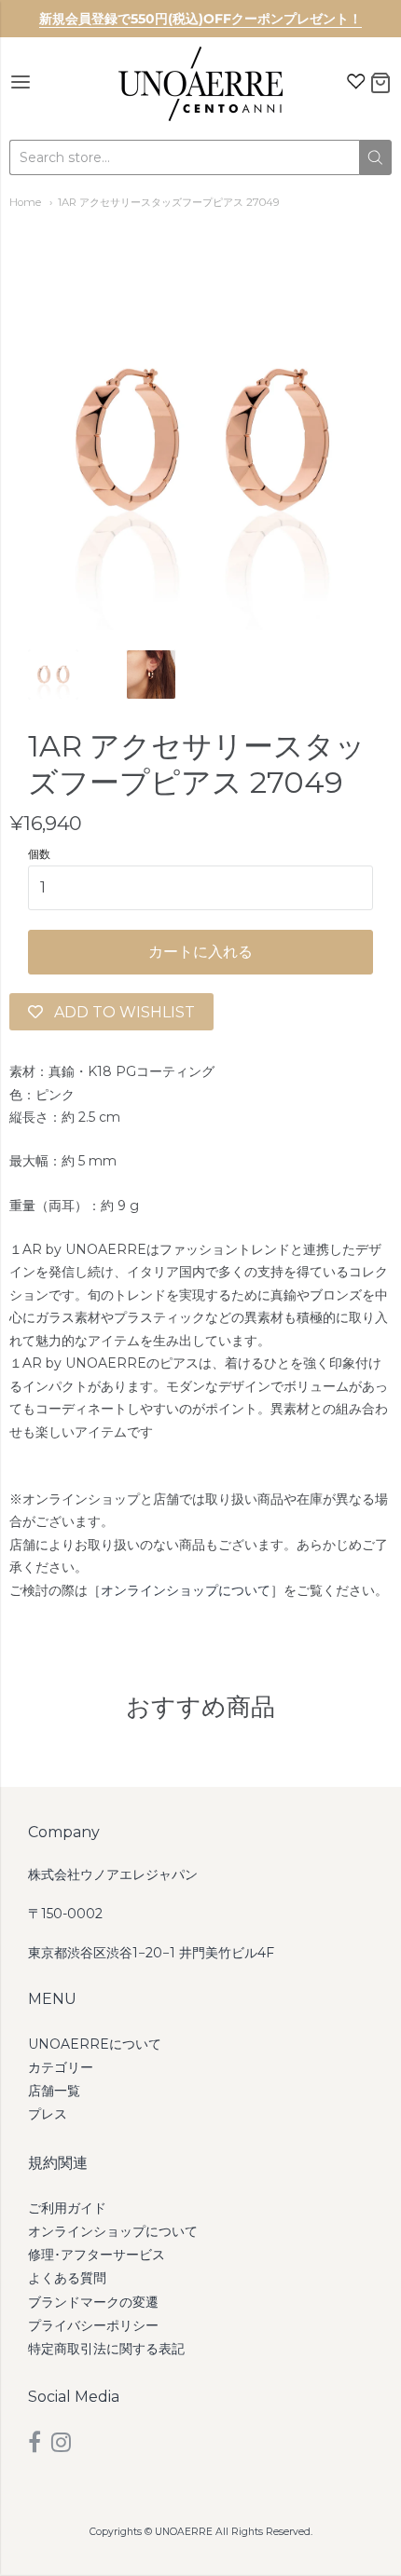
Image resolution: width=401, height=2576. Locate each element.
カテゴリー (61, 2067)
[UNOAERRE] (200, 84)
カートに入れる (200, 952)
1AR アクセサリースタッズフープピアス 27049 (169, 202)
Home (25, 202)
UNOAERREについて (95, 2044)
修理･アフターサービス (97, 2255)
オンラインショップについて (186, 1590)
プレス (48, 2114)
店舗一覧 (54, 2091)
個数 (39, 854)
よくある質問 (67, 2278)
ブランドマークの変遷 (93, 2302)
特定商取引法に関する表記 (106, 2349)
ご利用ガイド (67, 2208)
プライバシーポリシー (93, 2325)
